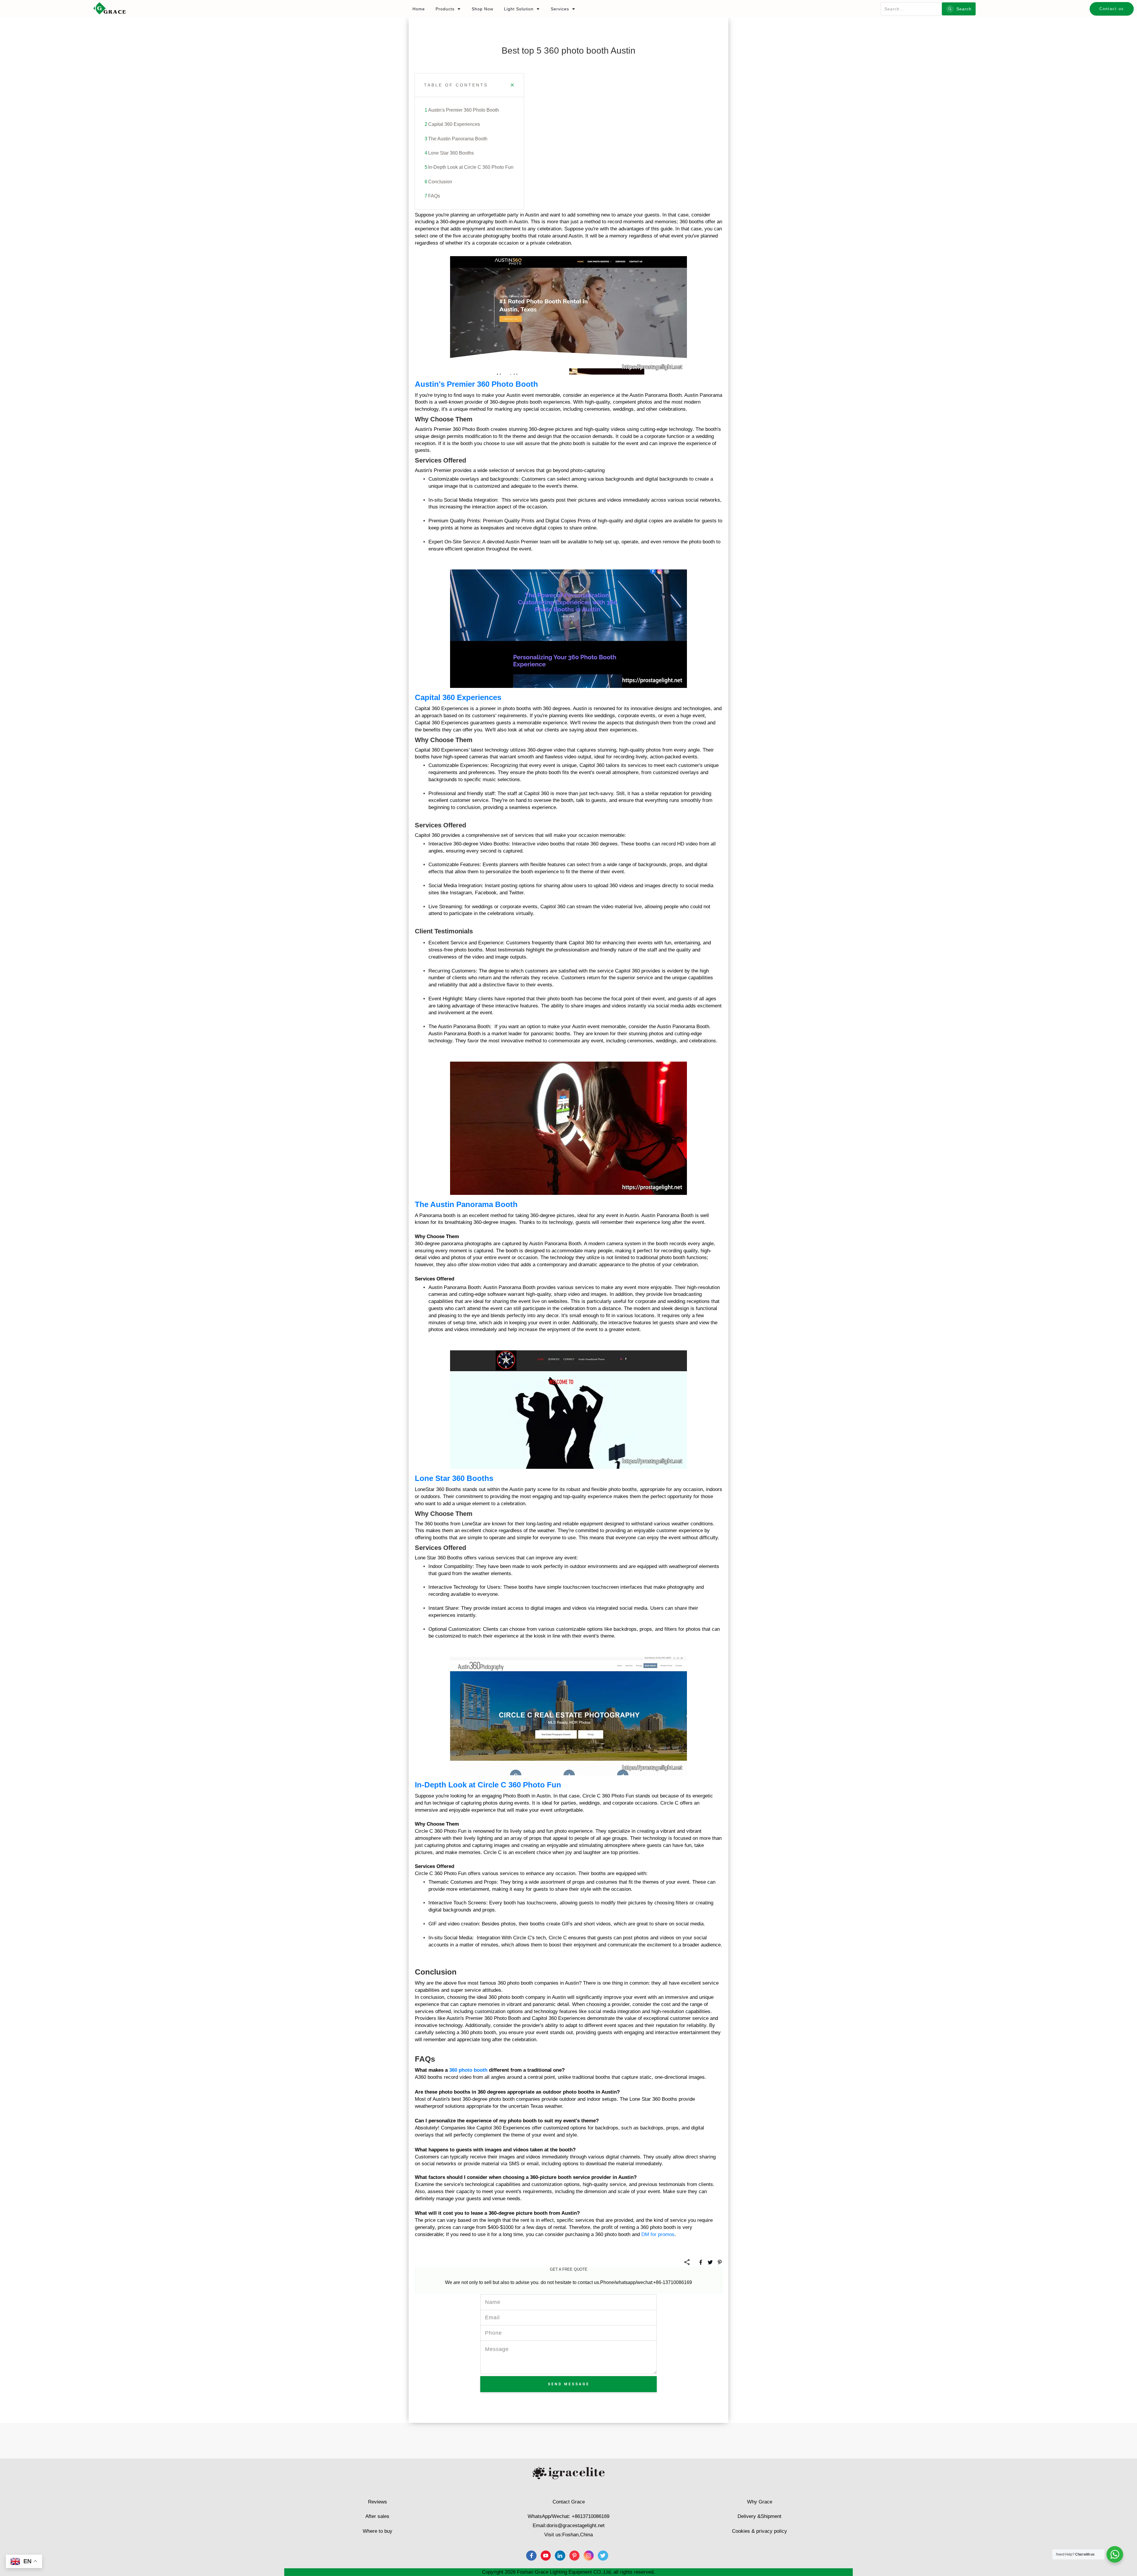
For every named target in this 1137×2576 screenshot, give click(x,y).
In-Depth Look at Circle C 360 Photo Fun (471, 167)
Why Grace (760, 2502)
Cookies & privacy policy (759, 2531)
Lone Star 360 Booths (451, 153)
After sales (377, 2516)
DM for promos (658, 2234)
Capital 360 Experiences (454, 124)
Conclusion (440, 182)
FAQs (434, 196)
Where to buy (378, 2531)
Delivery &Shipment (759, 2516)
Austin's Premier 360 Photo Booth (464, 110)
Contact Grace (569, 2502)
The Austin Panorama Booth (458, 139)
